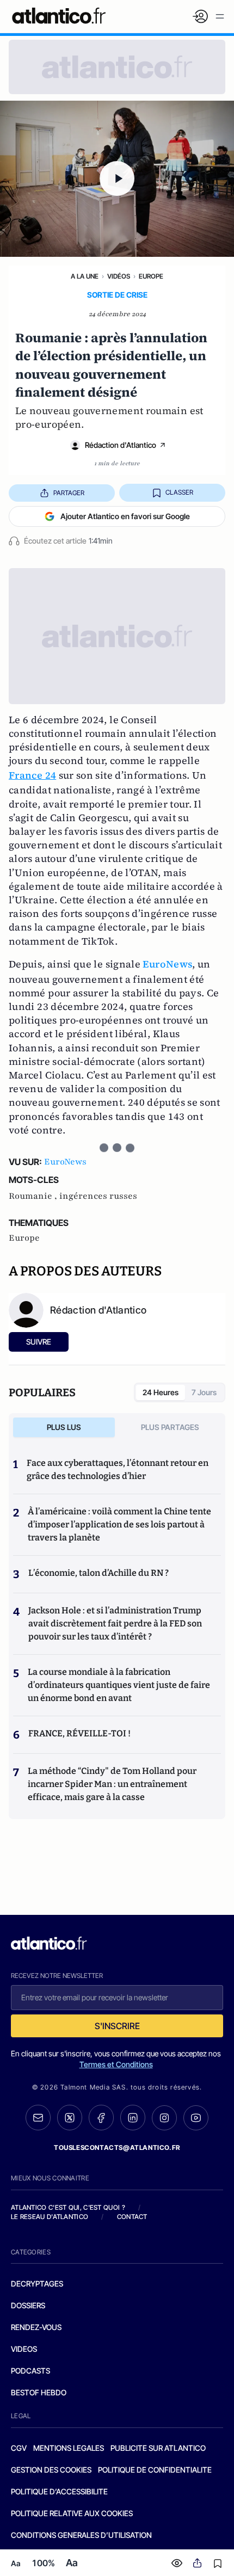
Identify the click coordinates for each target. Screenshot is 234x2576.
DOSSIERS (28, 2305)
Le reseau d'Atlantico (50, 2217)
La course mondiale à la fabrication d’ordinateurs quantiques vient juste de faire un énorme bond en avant (119, 1685)
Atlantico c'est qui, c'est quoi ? (68, 2207)
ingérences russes (98, 1196)
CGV (19, 2448)
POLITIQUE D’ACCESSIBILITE (59, 2491)
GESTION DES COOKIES (51, 2470)
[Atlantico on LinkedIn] (133, 2118)
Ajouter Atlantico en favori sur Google (125, 516)
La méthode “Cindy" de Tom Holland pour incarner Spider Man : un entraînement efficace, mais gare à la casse (112, 1784)
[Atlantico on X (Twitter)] (70, 2118)
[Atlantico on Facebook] (101, 2118)
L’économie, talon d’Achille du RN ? (98, 1573)
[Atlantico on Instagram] (164, 2118)
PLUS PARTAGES (170, 1427)
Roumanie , (34, 1196)
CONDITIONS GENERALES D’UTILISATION (81, 2535)
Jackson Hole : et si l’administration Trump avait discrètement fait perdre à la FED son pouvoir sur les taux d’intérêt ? (115, 1623)
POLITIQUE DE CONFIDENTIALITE (155, 2470)
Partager (69, 493)
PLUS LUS (64, 1427)
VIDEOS (24, 2349)
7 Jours (204, 1392)
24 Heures (161, 1392)
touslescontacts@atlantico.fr (117, 2147)
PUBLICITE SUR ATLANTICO (158, 2448)
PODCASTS (30, 2371)
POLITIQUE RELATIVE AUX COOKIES (72, 2513)
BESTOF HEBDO (39, 2392)
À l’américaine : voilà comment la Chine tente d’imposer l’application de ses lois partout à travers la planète (119, 1524)
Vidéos (119, 276)
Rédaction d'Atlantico (121, 445)
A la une (85, 276)
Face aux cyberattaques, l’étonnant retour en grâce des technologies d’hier (118, 1469)
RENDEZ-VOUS (36, 2327)
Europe (151, 276)
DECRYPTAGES (37, 2284)
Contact (132, 2217)
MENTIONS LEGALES (69, 2448)
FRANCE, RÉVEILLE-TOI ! (79, 1733)
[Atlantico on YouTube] (196, 2118)
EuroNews (167, 964)
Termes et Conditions (116, 2064)
